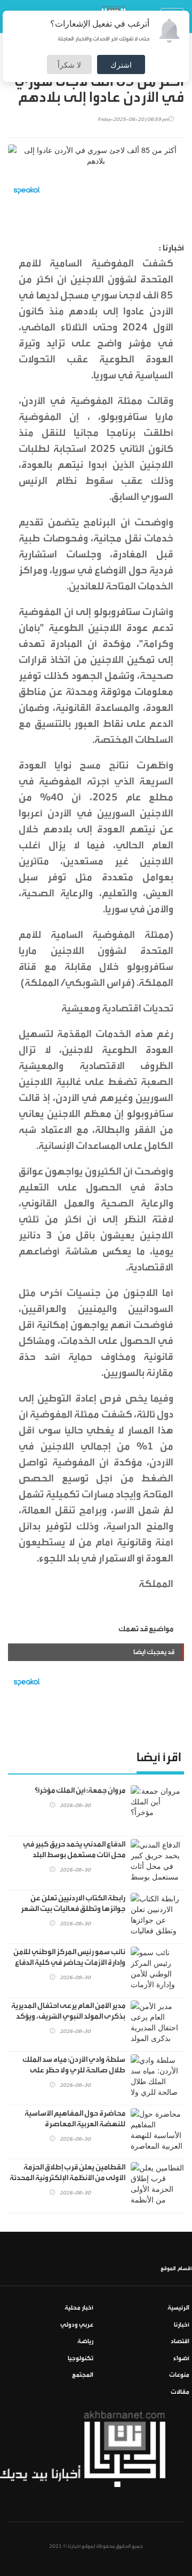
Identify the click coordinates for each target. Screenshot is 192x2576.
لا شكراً (69, 64)
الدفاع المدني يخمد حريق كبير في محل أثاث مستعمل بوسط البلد (74, 1850)
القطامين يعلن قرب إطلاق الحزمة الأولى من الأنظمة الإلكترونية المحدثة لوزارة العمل (67, 2178)
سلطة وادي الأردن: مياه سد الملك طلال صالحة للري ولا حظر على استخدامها (74, 2070)
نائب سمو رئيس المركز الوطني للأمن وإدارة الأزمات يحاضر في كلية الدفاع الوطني (69, 1963)
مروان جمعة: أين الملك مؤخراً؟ (80, 1791)
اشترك (121, 64)
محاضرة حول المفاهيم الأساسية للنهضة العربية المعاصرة (75, 2119)
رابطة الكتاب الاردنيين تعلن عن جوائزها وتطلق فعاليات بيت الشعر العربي (73, 1909)
